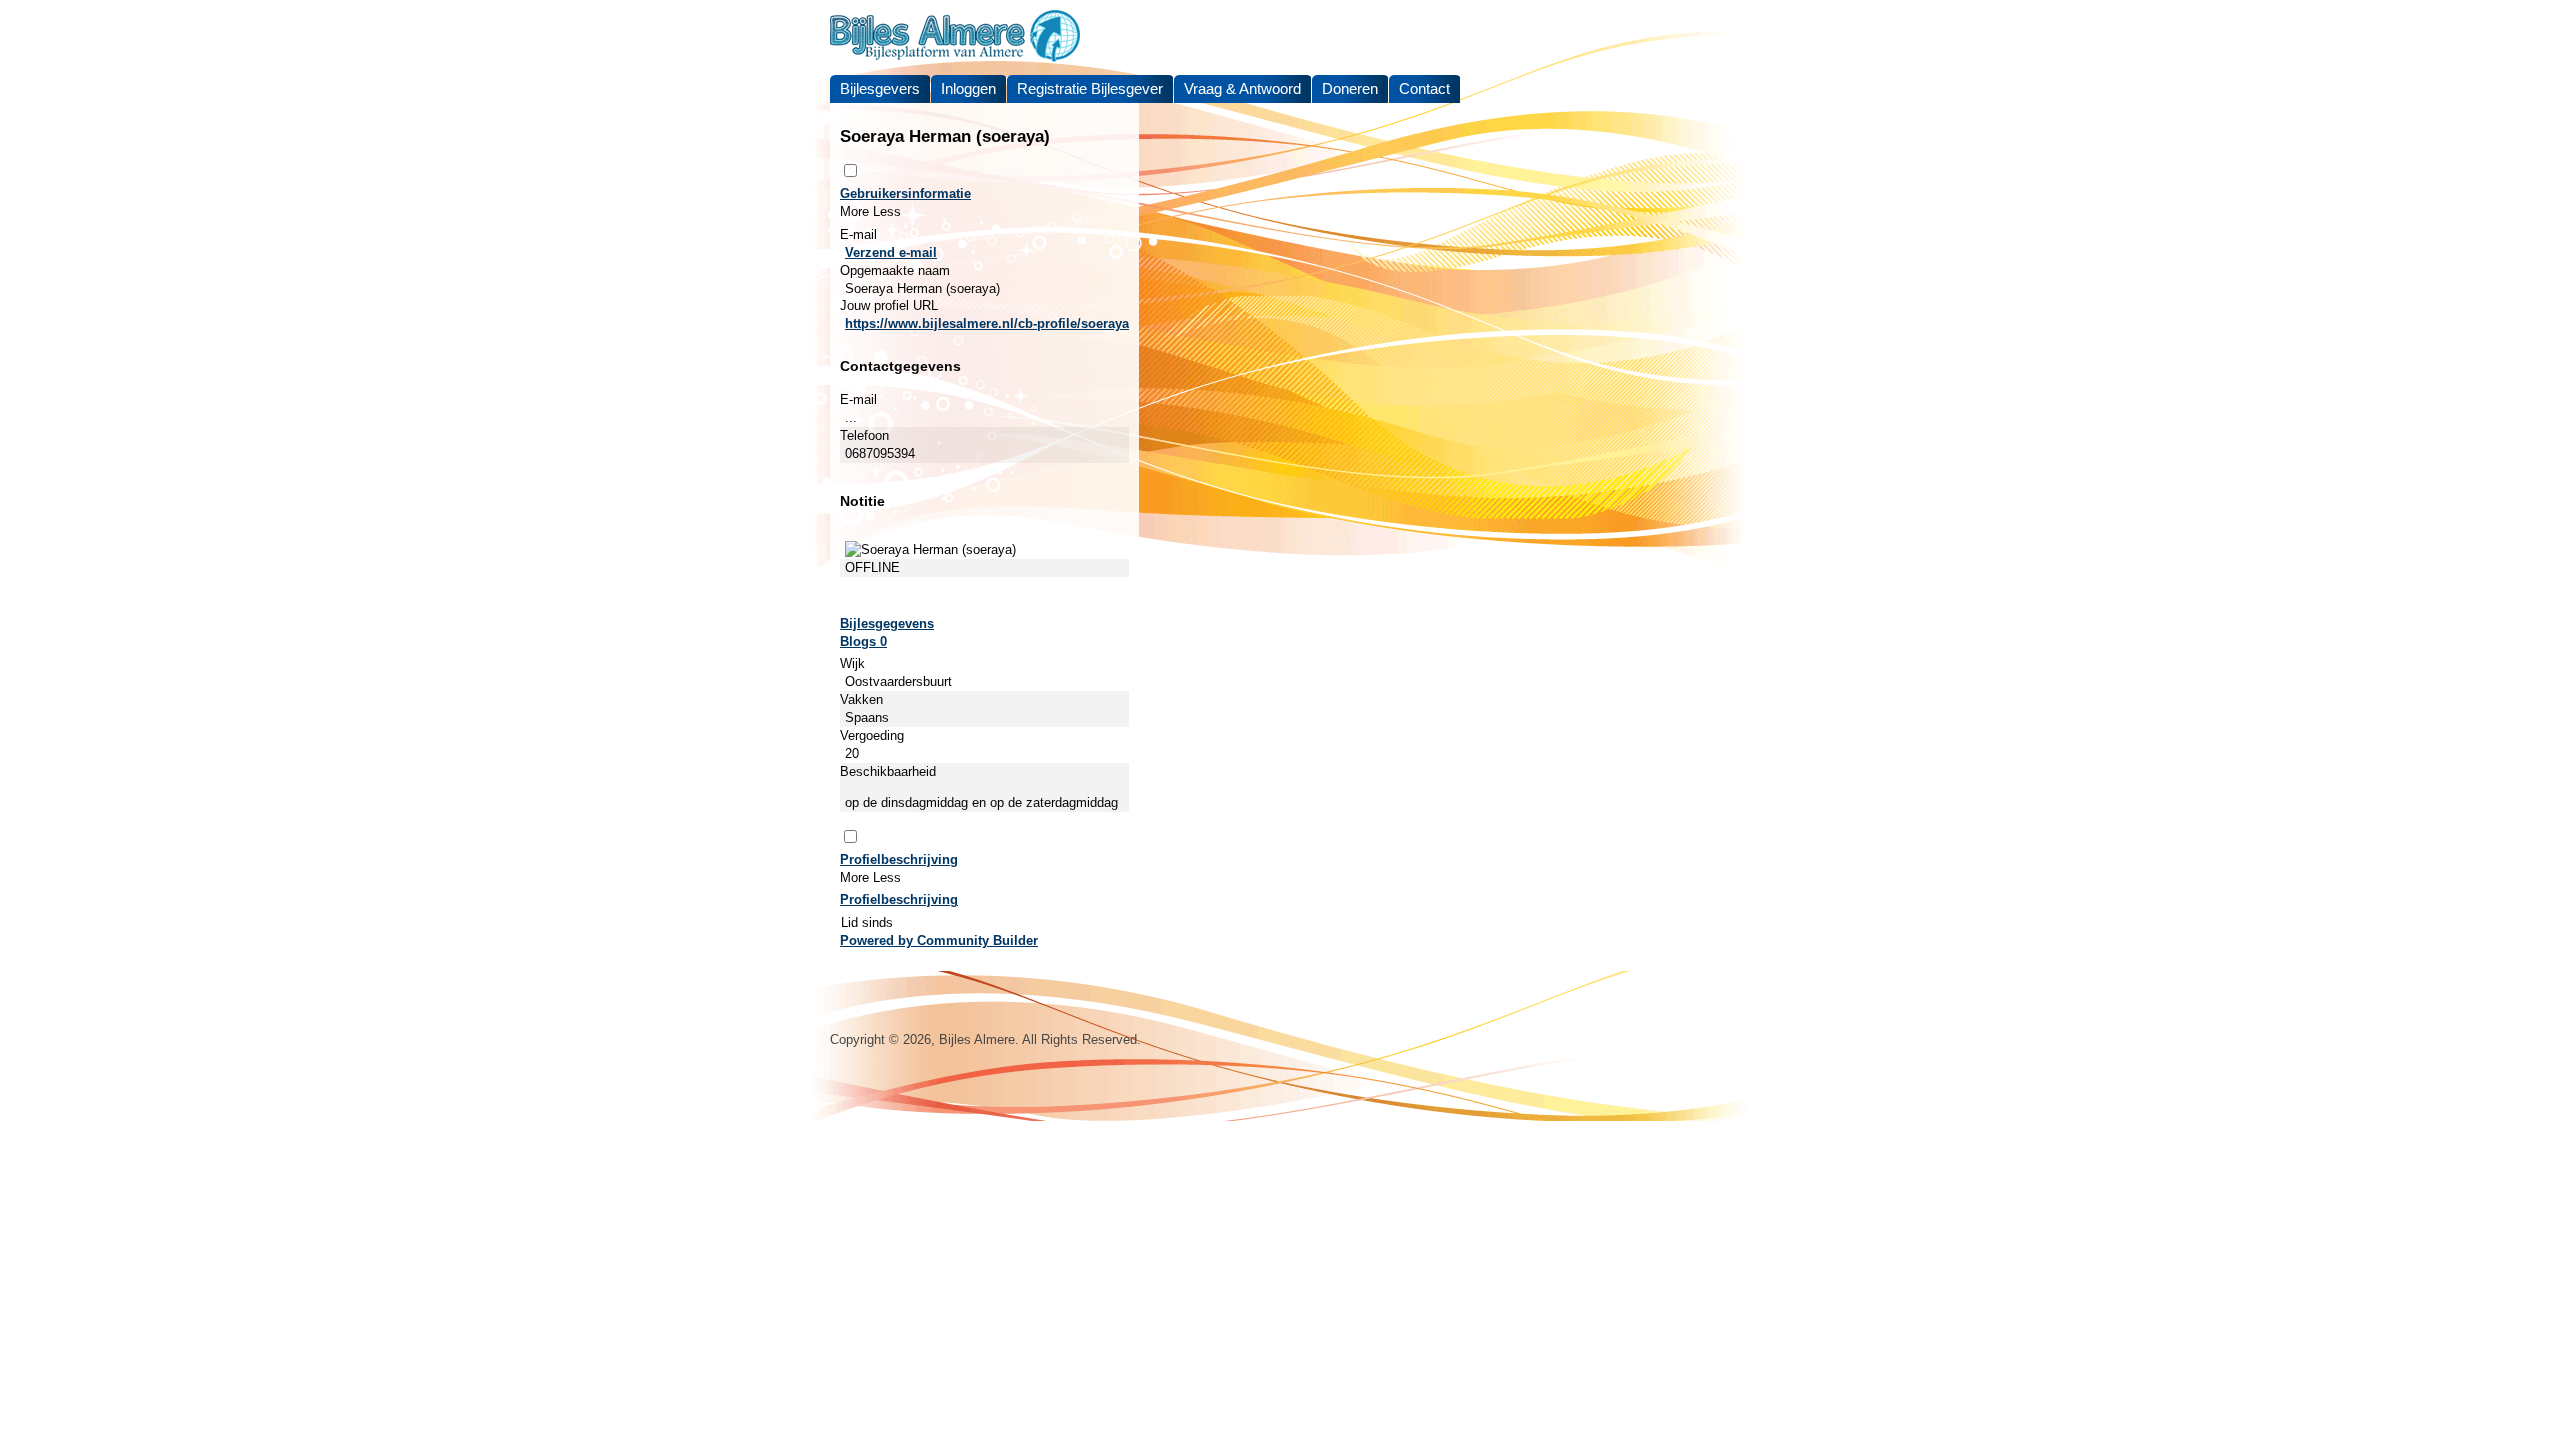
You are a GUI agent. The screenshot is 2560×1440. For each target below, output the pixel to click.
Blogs (863, 641)
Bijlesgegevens (887, 623)
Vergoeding (872, 735)
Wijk (852, 663)
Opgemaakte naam (895, 270)
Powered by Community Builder (939, 940)
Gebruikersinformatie (905, 193)
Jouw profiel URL (889, 305)
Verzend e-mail (891, 252)
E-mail (858, 234)
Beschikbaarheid (888, 771)
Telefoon (864, 435)
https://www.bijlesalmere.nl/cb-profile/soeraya (987, 323)
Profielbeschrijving (899, 859)
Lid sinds (867, 922)
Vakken (861, 699)
